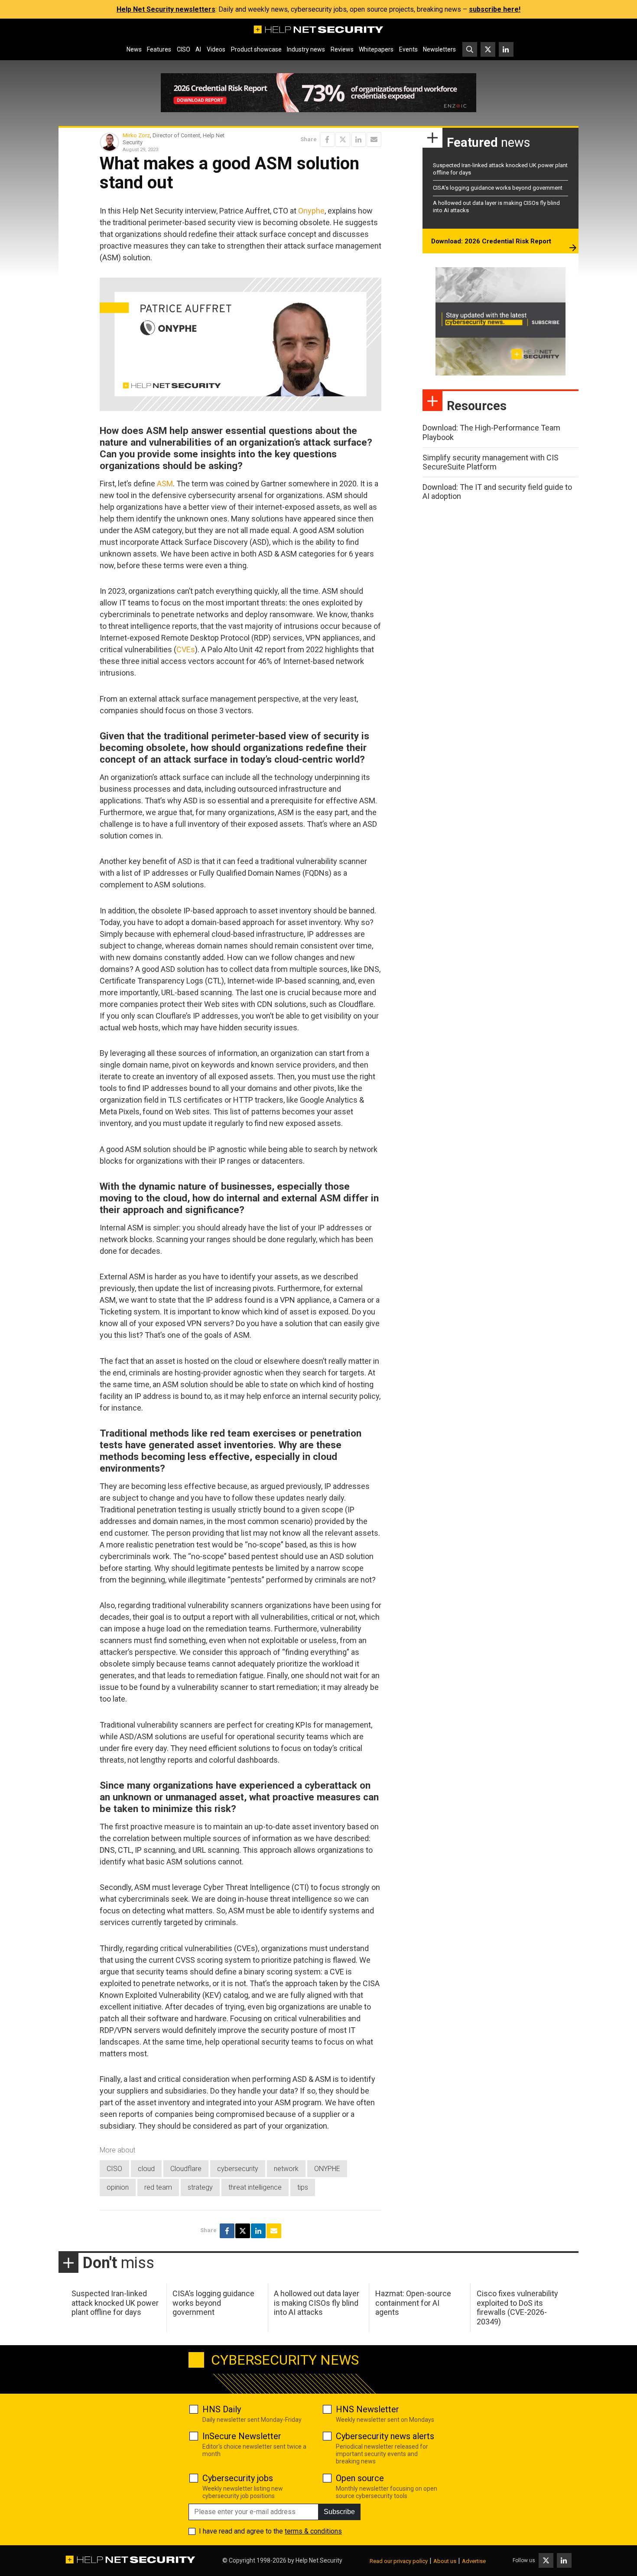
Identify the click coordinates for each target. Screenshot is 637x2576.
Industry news (306, 49)
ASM (165, 484)
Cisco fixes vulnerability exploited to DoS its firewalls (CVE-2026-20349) (517, 2307)
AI (198, 49)
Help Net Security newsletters (166, 9)
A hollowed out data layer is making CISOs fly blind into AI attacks (317, 2303)
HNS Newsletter (367, 2409)
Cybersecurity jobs (238, 2478)
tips (303, 2187)
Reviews (342, 49)
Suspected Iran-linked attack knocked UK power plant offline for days (115, 2303)
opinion (118, 2187)
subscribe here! (495, 9)
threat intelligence (255, 2187)
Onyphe (311, 211)
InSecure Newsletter (242, 2436)
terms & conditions (313, 2531)
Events (408, 49)
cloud (146, 2169)
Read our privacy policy (399, 2561)
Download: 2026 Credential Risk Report (491, 241)
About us (445, 2561)
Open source (360, 2478)
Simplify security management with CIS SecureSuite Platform (491, 462)
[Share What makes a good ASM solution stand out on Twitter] (343, 139)
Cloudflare (186, 2169)
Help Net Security (319, 2560)
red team (158, 2187)
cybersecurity (238, 2169)
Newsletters (439, 49)
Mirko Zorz (136, 135)
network (286, 2169)
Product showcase (256, 49)
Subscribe (339, 2512)
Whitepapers (376, 49)
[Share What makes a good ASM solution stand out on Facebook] (327, 139)
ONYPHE (327, 2169)
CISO (184, 49)
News (134, 49)
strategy (200, 2187)
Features (159, 49)
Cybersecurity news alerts (385, 2436)
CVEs (186, 649)
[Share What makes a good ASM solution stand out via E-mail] (374, 139)
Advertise (474, 2561)
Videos (216, 49)
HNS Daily (222, 2409)
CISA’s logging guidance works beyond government (498, 188)
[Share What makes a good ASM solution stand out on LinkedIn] (358, 139)
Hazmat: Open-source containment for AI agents (413, 2303)
